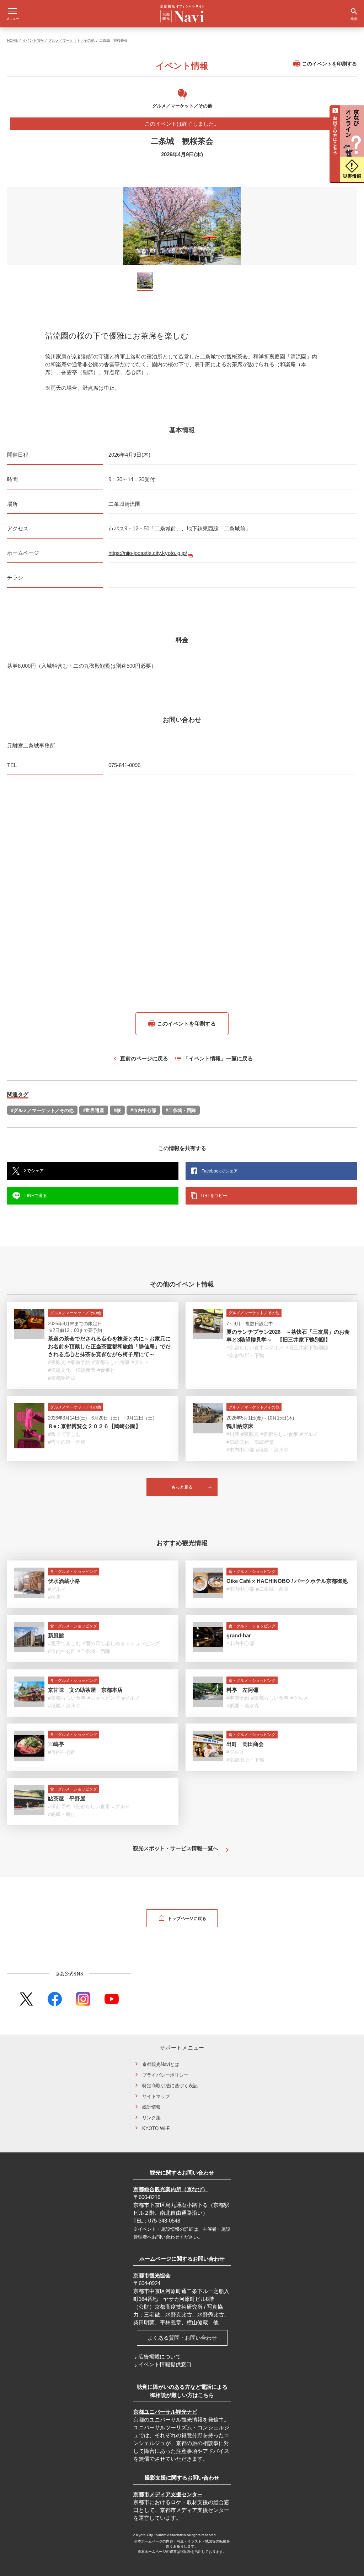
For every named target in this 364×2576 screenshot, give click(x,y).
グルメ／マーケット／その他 (71, 40)
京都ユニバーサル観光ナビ (165, 2412)
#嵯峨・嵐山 (62, 1814)
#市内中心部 (143, 1110)
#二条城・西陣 (181, 1110)
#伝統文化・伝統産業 (72, 1370)
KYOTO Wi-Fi (156, 2128)
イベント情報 (33, 40)
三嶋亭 (56, 1744)
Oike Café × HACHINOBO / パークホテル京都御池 (287, 1581)
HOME (12, 40)
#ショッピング (143, 1643)
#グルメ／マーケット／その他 (42, 1110)
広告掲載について (160, 2357)
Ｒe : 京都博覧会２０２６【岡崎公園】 (94, 1426)
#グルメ (140, 1362)
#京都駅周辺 (62, 1378)
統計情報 (151, 2107)
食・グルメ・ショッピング (74, 1572)
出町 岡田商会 (245, 1744)
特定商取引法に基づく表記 (170, 2086)
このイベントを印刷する (330, 64)
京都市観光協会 (152, 2275)
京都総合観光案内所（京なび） (171, 2189)
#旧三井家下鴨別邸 (307, 1348)
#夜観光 (57, 1362)
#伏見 (54, 1597)
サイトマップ (156, 2096)
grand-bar (239, 1635)
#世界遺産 (94, 1110)
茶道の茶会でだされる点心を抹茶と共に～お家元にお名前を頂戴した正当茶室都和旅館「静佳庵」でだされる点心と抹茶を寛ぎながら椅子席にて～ (109, 1346)
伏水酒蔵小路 (64, 1581)
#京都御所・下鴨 (245, 1355)
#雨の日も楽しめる (104, 1643)
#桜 (117, 1110)
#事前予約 (79, 1362)
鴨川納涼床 (240, 1426)
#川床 (233, 1434)
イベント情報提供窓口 (165, 2364)
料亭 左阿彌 (242, 1690)
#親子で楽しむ (64, 1434)
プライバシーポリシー (165, 2075)
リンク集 (151, 2118)
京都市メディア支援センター (168, 2494)
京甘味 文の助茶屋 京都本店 (85, 1690)
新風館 (56, 1635)
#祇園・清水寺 (272, 1450)
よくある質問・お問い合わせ (182, 2338)
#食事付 (106, 1370)
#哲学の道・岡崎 (67, 1442)
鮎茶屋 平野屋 (67, 1798)
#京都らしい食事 (111, 1362)
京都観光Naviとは (161, 2064)
